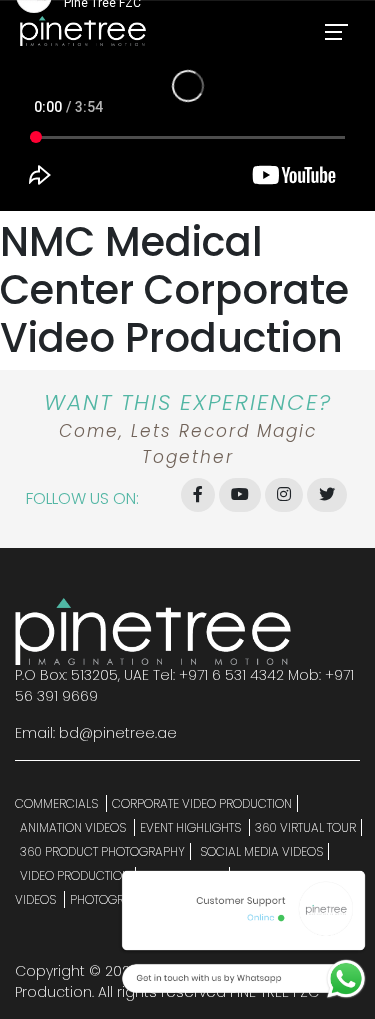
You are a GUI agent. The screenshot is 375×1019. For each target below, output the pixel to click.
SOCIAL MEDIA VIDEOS (261, 851)
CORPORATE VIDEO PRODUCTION (202, 803)
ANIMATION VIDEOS (74, 827)
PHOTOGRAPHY (113, 899)
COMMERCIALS (58, 803)
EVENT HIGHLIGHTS (192, 827)
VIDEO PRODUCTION (75, 875)
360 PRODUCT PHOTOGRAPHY (102, 851)
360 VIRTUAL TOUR (305, 827)
